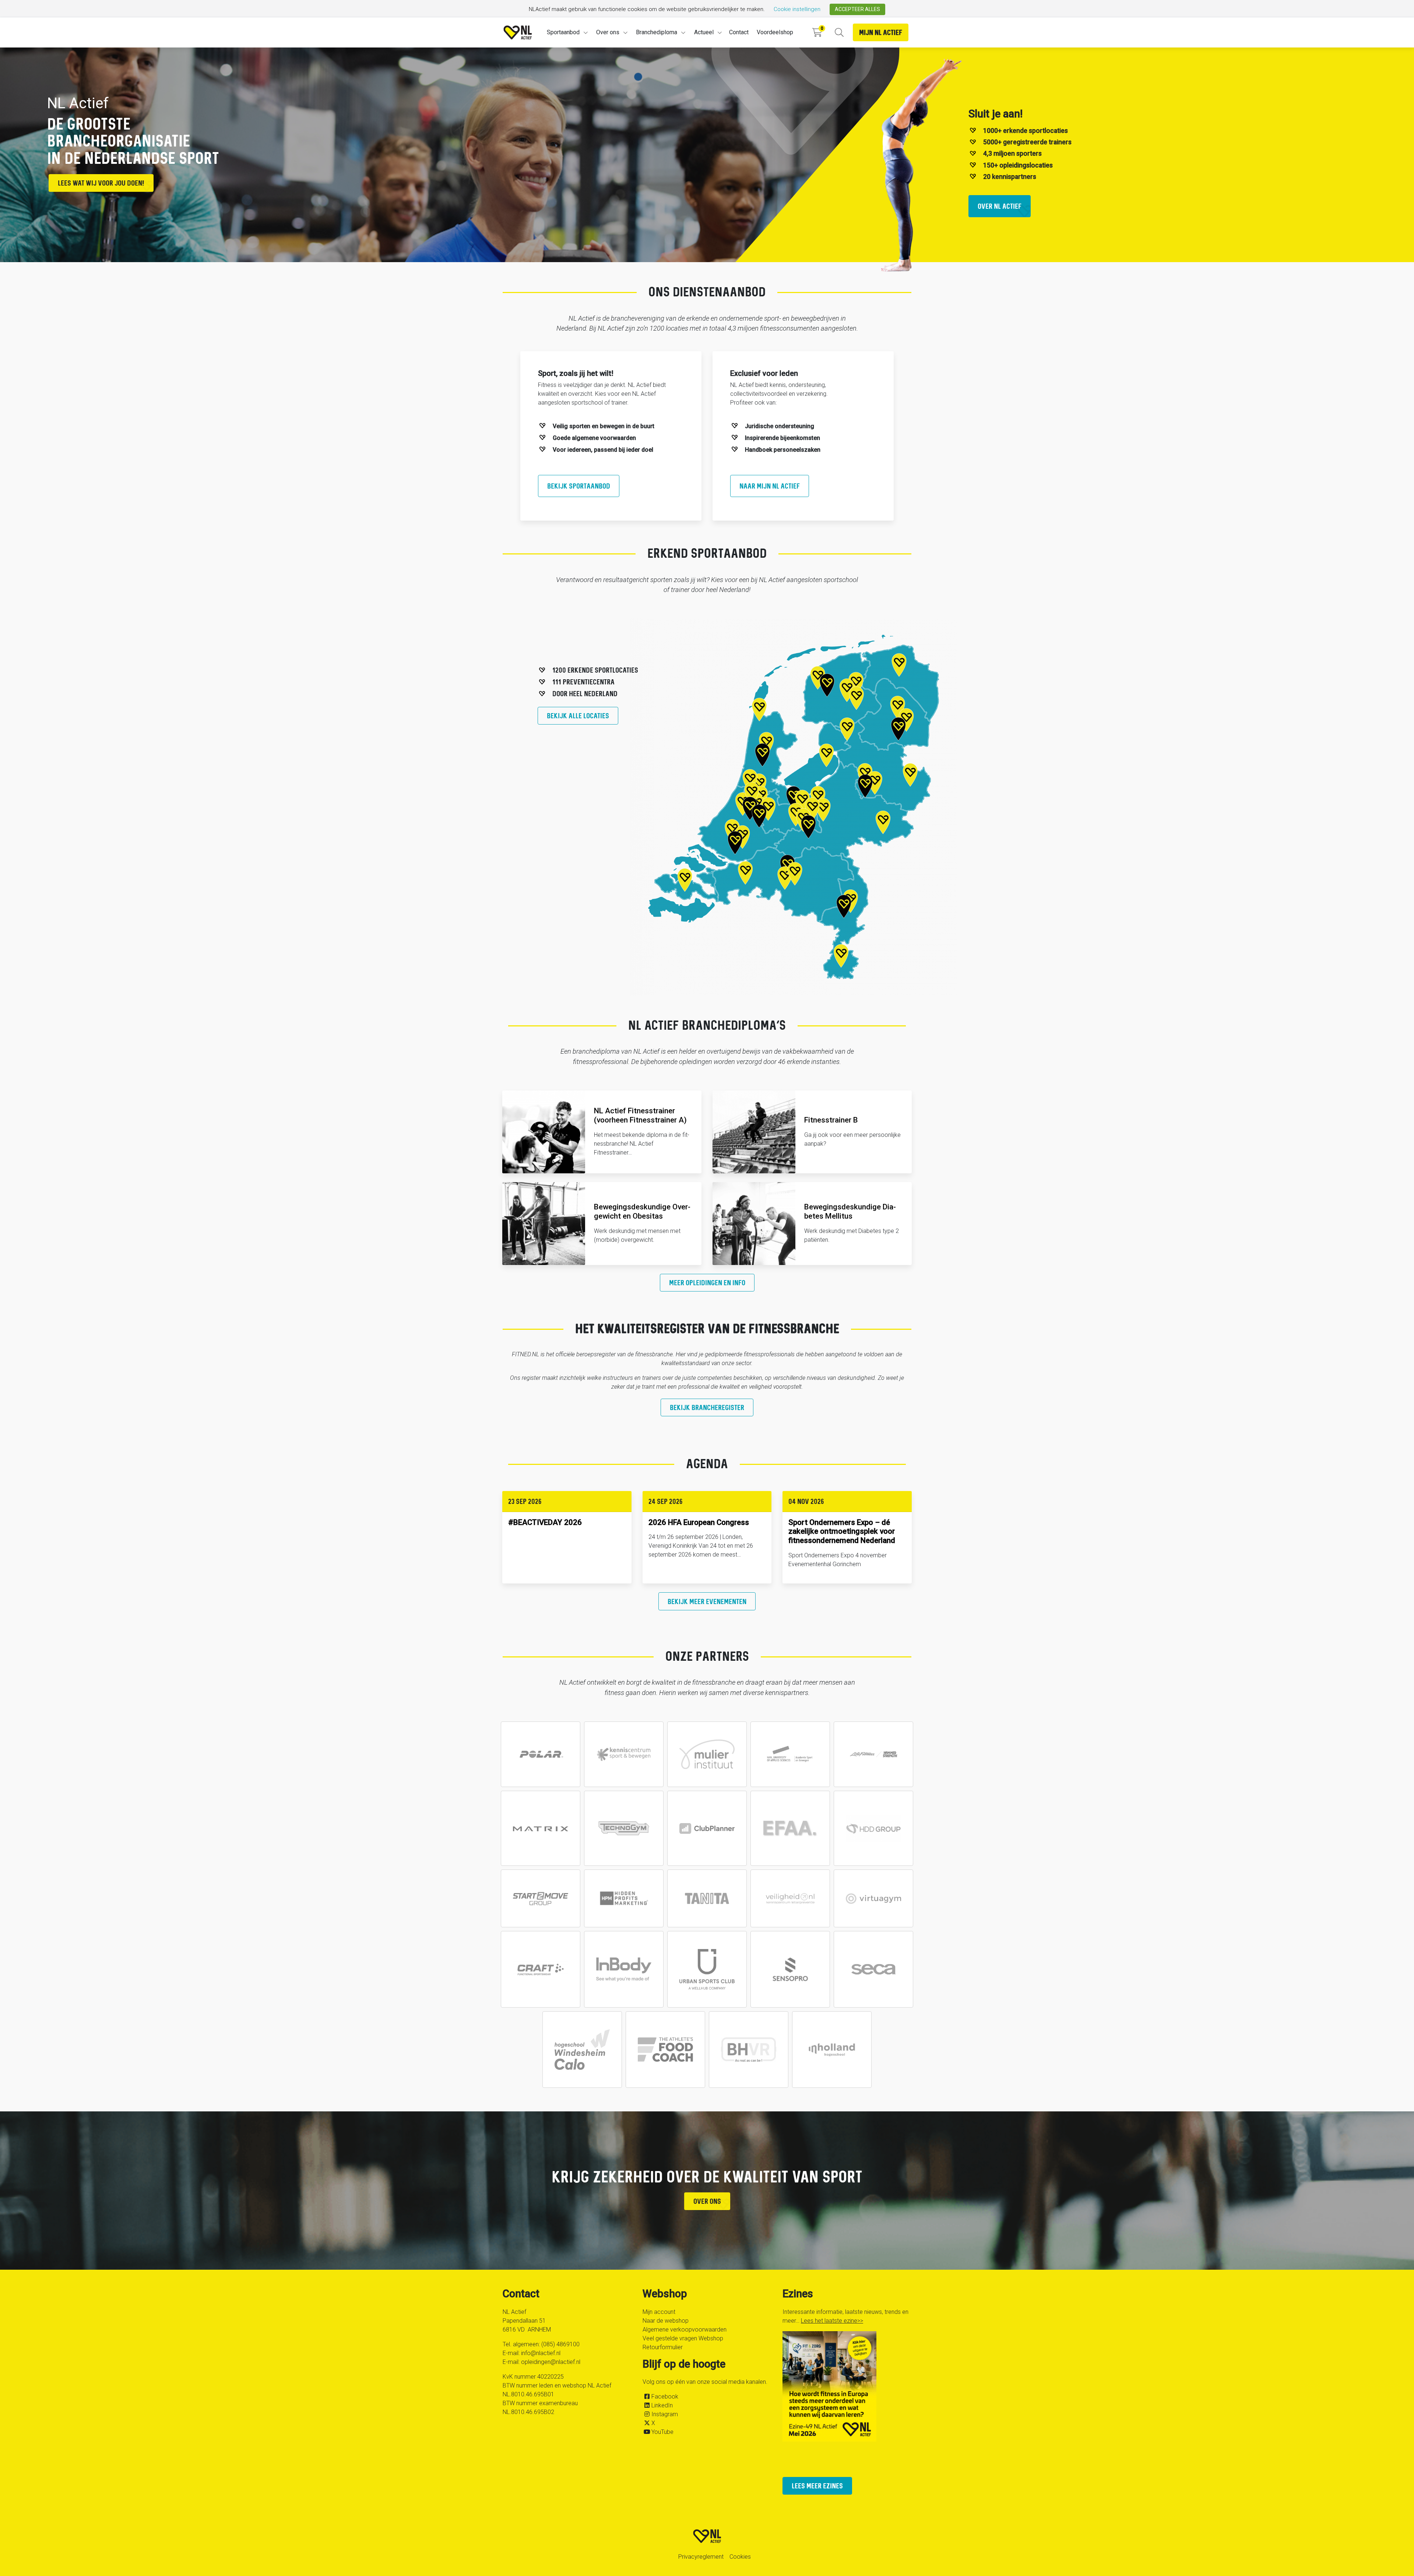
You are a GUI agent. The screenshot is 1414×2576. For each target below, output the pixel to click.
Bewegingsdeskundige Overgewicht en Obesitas (642, 1211)
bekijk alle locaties (578, 716)
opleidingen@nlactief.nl (551, 2362)
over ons (707, 2201)
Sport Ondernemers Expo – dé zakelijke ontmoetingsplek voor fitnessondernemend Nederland (842, 1532)
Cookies (740, 2557)
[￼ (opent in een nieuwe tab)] (541, 1754)
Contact (739, 32)
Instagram (665, 2414)
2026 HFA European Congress (699, 1522)
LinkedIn (662, 2405)
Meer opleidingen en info (707, 1282)
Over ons (608, 32)
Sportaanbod (563, 32)
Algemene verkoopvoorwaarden (685, 2330)
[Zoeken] (839, 33)
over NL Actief (1000, 206)
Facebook (665, 2397)
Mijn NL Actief (881, 32)
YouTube (662, 2432)
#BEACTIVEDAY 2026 (545, 1522)
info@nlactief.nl (541, 2353)
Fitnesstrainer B (831, 1120)
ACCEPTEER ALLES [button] (857, 9)
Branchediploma (657, 32)
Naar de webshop (666, 2321)
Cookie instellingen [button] (797, 9)
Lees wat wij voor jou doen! (101, 183)
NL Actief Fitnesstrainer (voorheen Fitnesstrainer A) (640, 1115)
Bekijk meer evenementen (707, 1601)
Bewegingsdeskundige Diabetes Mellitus (850, 1211)
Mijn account (659, 2312)
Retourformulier (663, 2347)
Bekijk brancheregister (707, 1407)
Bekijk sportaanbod (579, 486)
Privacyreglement (701, 2557)
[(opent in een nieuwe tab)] (707, 1828)
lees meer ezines (817, 2486)
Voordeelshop (775, 32)
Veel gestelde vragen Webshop (683, 2338)
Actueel (704, 32)
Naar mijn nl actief (770, 486)
